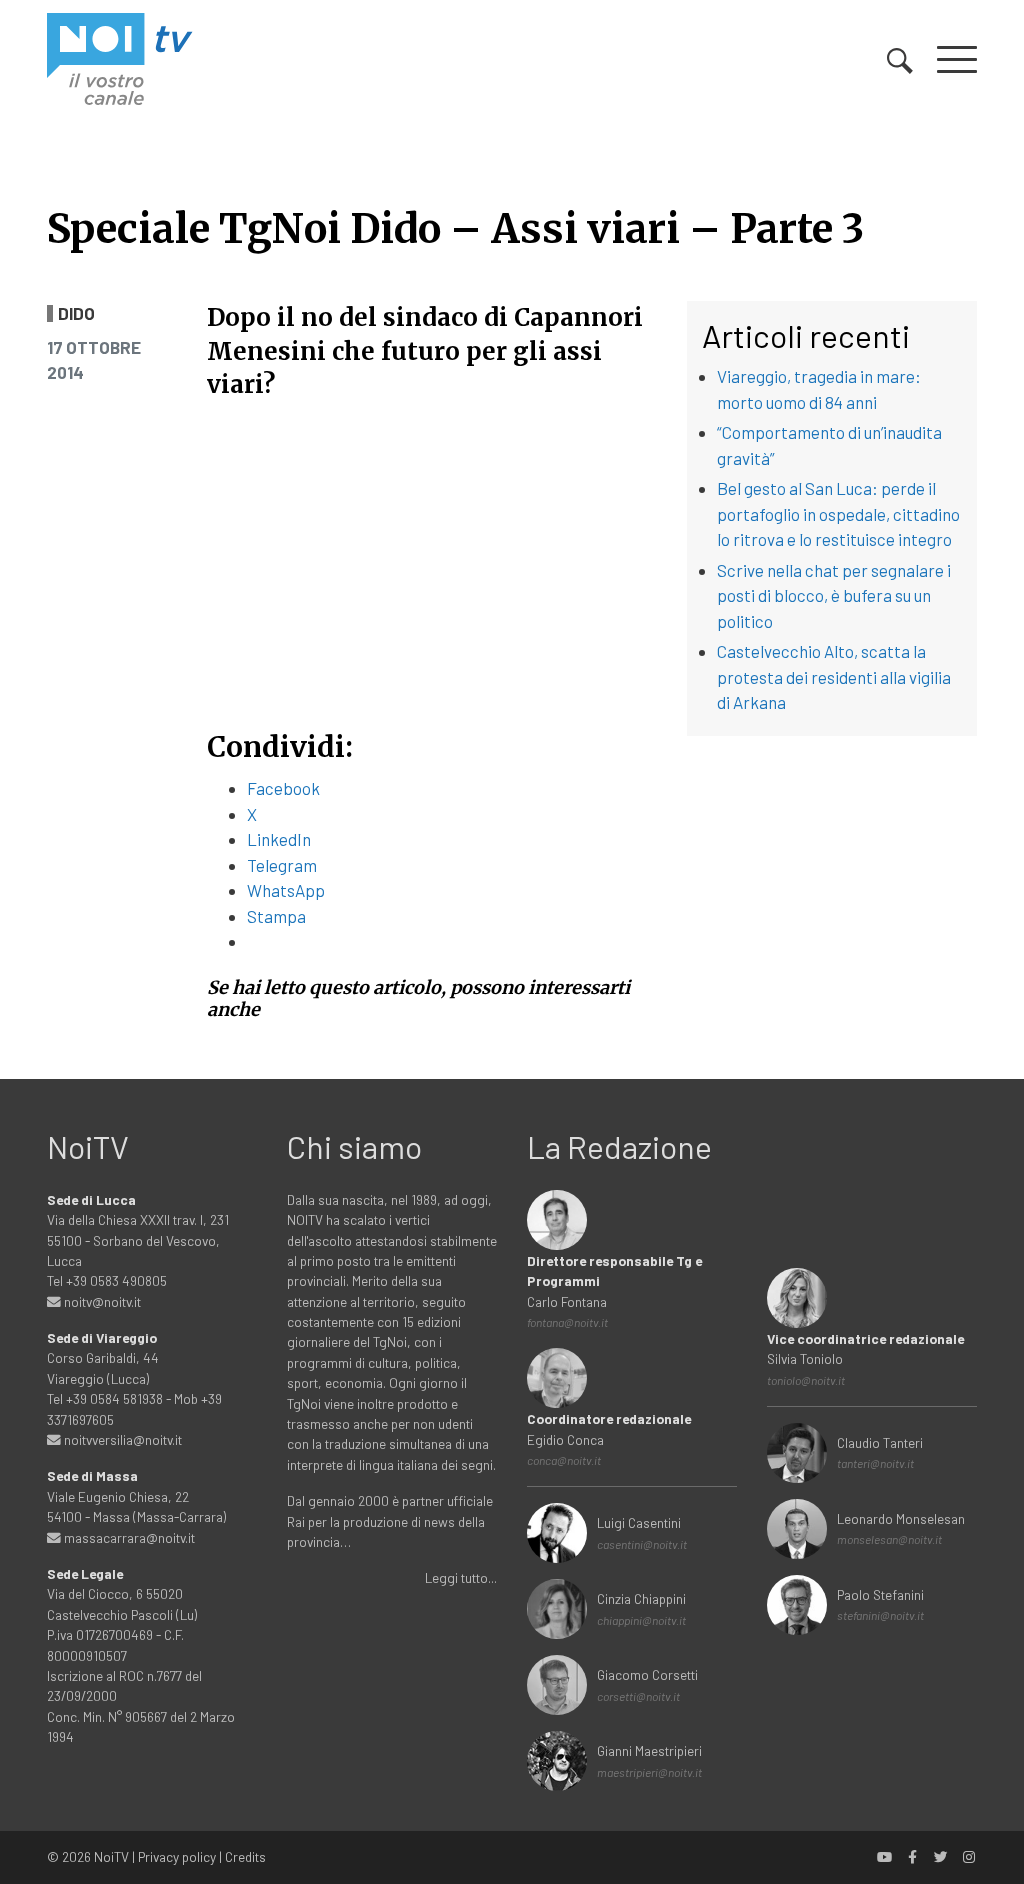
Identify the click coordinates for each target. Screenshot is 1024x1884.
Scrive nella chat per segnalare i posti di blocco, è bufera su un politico (834, 595)
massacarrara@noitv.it (128, 1537)
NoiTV (111, 1856)
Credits (245, 1856)
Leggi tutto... (461, 1577)
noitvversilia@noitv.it (121, 1439)
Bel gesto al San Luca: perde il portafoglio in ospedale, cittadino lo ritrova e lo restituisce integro (838, 513)
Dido (76, 313)
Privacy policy (177, 1856)
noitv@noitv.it (101, 1301)
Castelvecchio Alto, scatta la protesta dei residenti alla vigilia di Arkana (834, 676)
